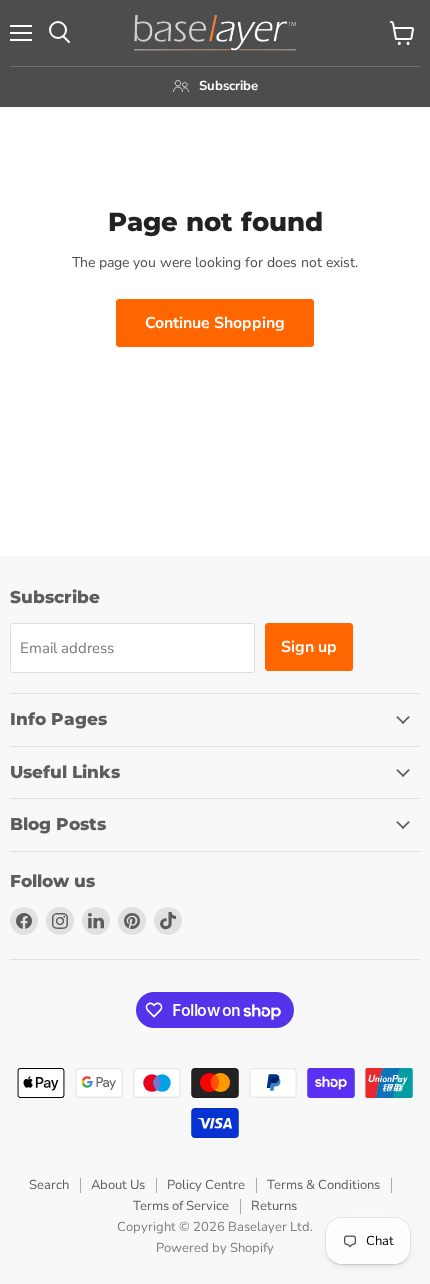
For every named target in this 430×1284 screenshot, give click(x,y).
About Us (118, 1185)
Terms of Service (181, 1206)
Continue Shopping (215, 323)
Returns (274, 1206)
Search (49, 1185)
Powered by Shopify (215, 1248)
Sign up (309, 647)
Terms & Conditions (323, 1185)
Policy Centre (206, 1185)
